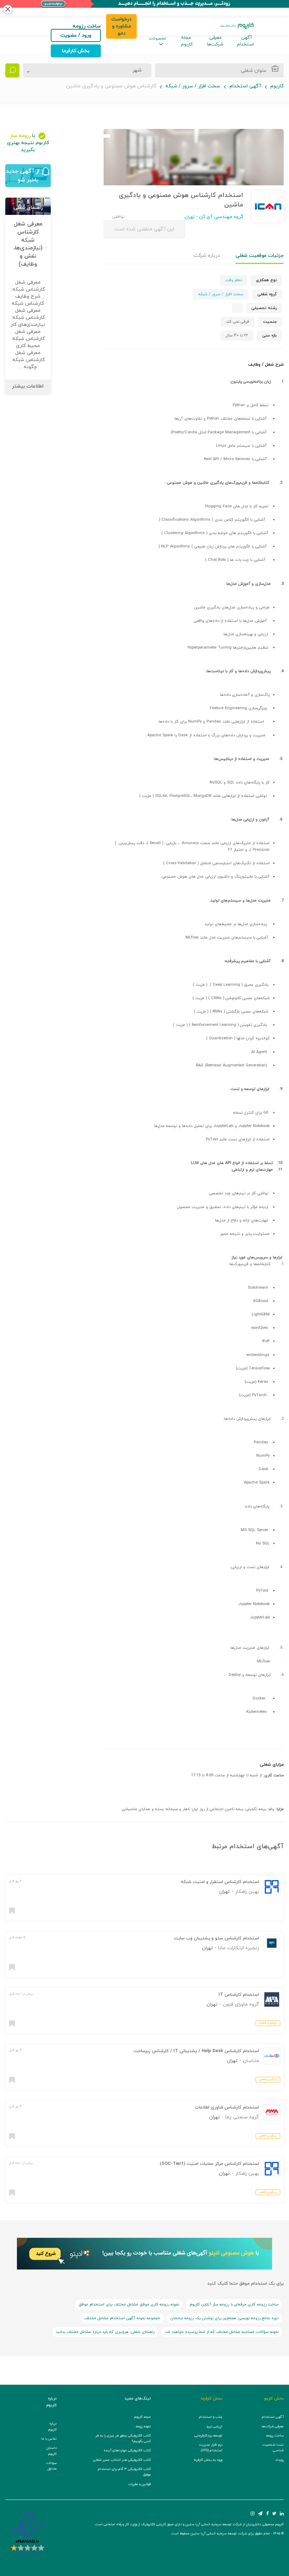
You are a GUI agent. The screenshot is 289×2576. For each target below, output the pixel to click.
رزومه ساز (20, 136)
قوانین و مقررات (140, 2484)
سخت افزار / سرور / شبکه (193, 86)
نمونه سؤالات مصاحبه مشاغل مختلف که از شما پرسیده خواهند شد (222, 2332)
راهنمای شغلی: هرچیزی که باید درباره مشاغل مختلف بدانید (105, 2332)
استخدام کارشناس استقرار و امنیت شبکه (220, 1882)
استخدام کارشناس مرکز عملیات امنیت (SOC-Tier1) (209, 2164)
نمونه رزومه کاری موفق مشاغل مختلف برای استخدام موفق (129, 2304)
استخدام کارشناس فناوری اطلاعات (227, 2107)
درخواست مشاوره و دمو (121, 26)
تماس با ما (49, 2439)
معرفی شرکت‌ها (215, 41)
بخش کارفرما (76, 51)
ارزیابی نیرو (215, 2426)
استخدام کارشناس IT (239, 1995)
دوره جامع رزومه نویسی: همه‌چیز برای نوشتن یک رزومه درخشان (225, 2318)
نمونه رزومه (143, 2426)
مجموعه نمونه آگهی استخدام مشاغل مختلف (122, 2318)
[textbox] (135, 70)
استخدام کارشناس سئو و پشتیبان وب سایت (216, 1938)
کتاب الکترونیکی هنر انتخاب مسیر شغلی (122, 2460)
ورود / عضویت (76, 35)
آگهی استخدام (245, 41)
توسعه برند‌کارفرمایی (208, 2436)
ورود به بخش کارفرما (208, 2460)
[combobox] (87, 70)
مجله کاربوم (187, 41)
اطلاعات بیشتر (28, 386)
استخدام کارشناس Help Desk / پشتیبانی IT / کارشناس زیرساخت (196, 2051)
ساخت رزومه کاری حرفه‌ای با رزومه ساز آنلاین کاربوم (234, 2304)
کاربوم (277, 86)
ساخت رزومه (275, 2436)
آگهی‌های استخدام (257, 1847)
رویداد (279, 2460)
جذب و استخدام (211, 2417)
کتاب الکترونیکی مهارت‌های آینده (127, 2450)
